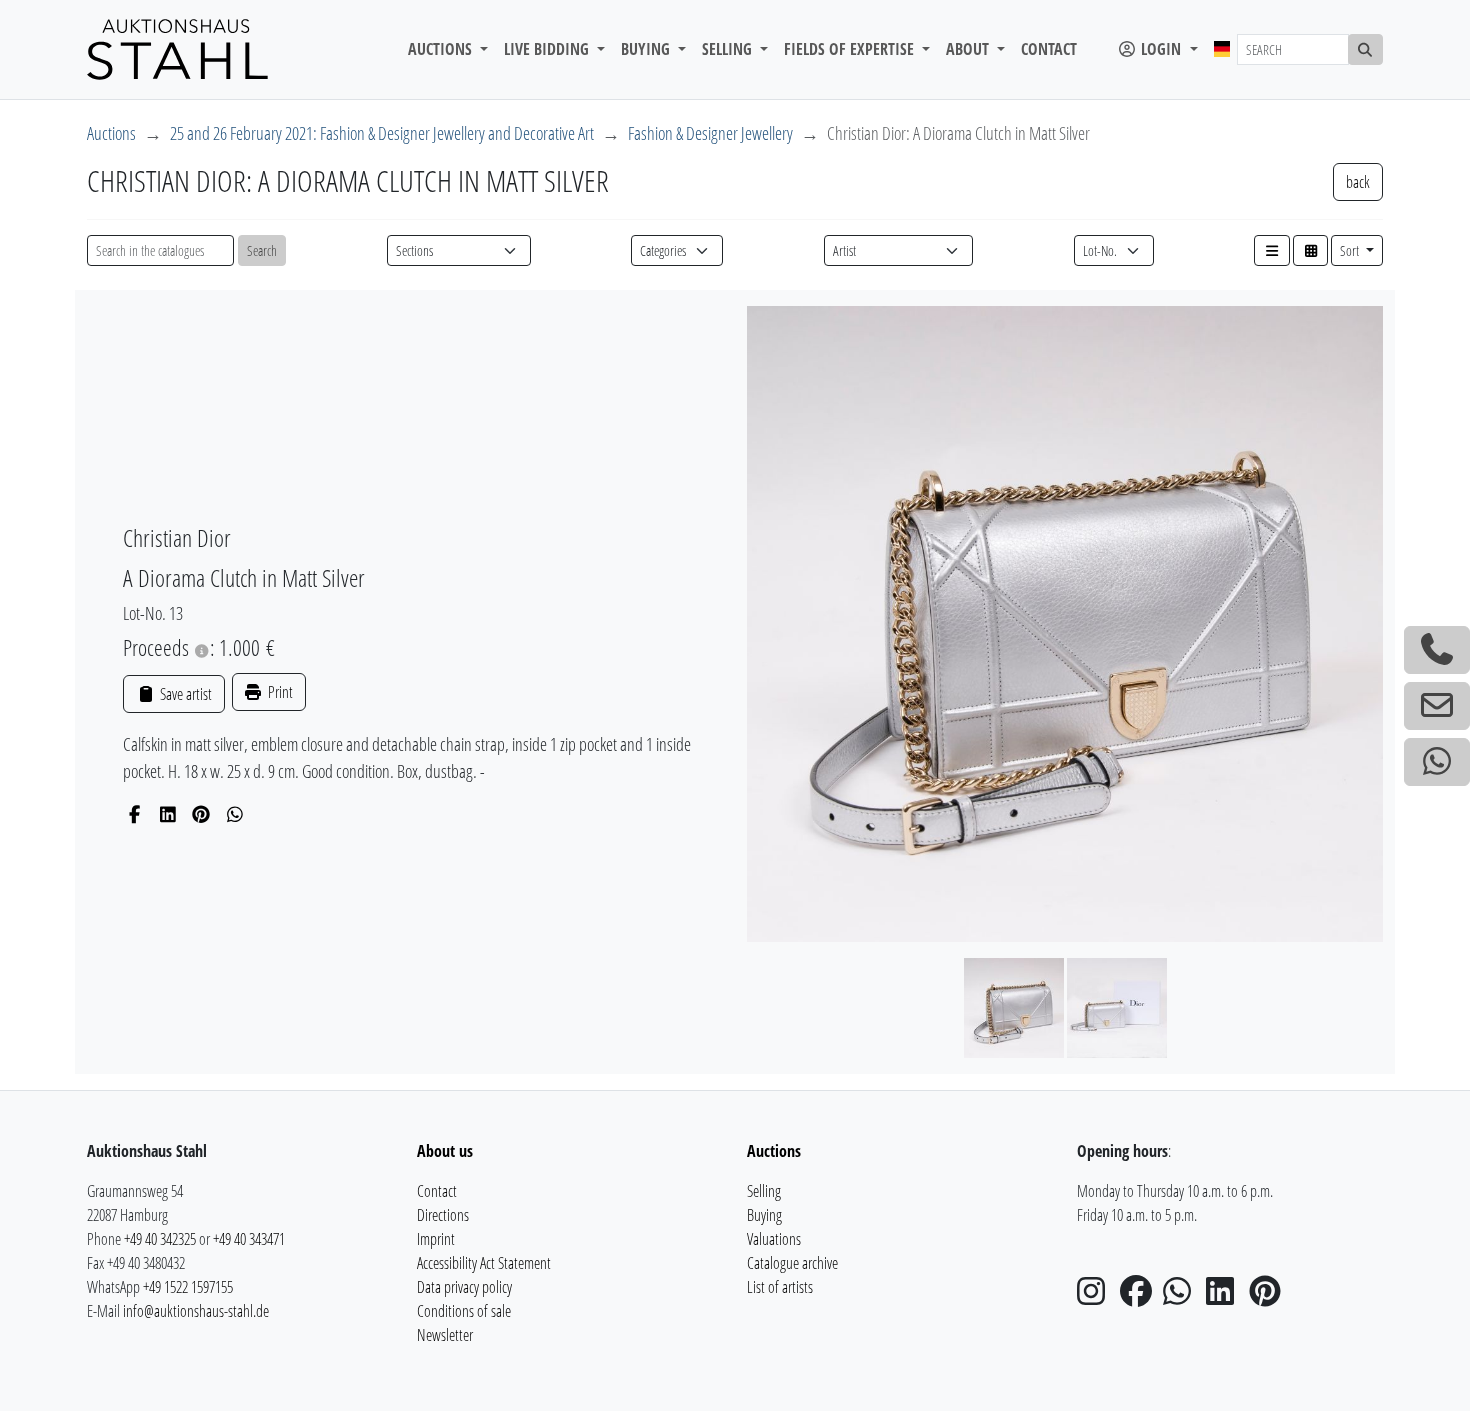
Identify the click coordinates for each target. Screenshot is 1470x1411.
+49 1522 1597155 (188, 1287)
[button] (1272, 250)
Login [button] (1161, 49)
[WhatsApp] (235, 814)
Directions (443, 1215)
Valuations (774, 1239)
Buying (764, 1215)
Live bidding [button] (548, 49)
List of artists (780, 1287)
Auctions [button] (442, 49)
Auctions (111, 133)
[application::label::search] (1366, 49)
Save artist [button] (184, 694)
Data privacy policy (464, 1287)
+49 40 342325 (160, 1239)
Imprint (436, 1239)
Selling (764, 1191)
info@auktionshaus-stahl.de (196, 1311)
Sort (1351, 250)
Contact (1049, 49)
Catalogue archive (792, 1263)
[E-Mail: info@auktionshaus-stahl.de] (1437, 706)
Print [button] (279, 692)
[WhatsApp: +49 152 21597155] (1437, 762)
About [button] (969, 49)
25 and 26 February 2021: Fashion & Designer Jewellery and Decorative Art (382, 133)
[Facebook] (134, 814)
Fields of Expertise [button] (851, 49)
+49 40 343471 (249, 1239)
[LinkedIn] (168, 814)
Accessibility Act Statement (484, 1263)
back (1358, 182)
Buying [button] (647, 49)
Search (262, 250)
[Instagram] (1097, 1297)
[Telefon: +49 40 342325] (1437, 650)
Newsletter (445, 1335)
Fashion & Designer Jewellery (710, 133)
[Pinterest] (201, 814)
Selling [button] (729, 49)
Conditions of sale (464, 1311)
